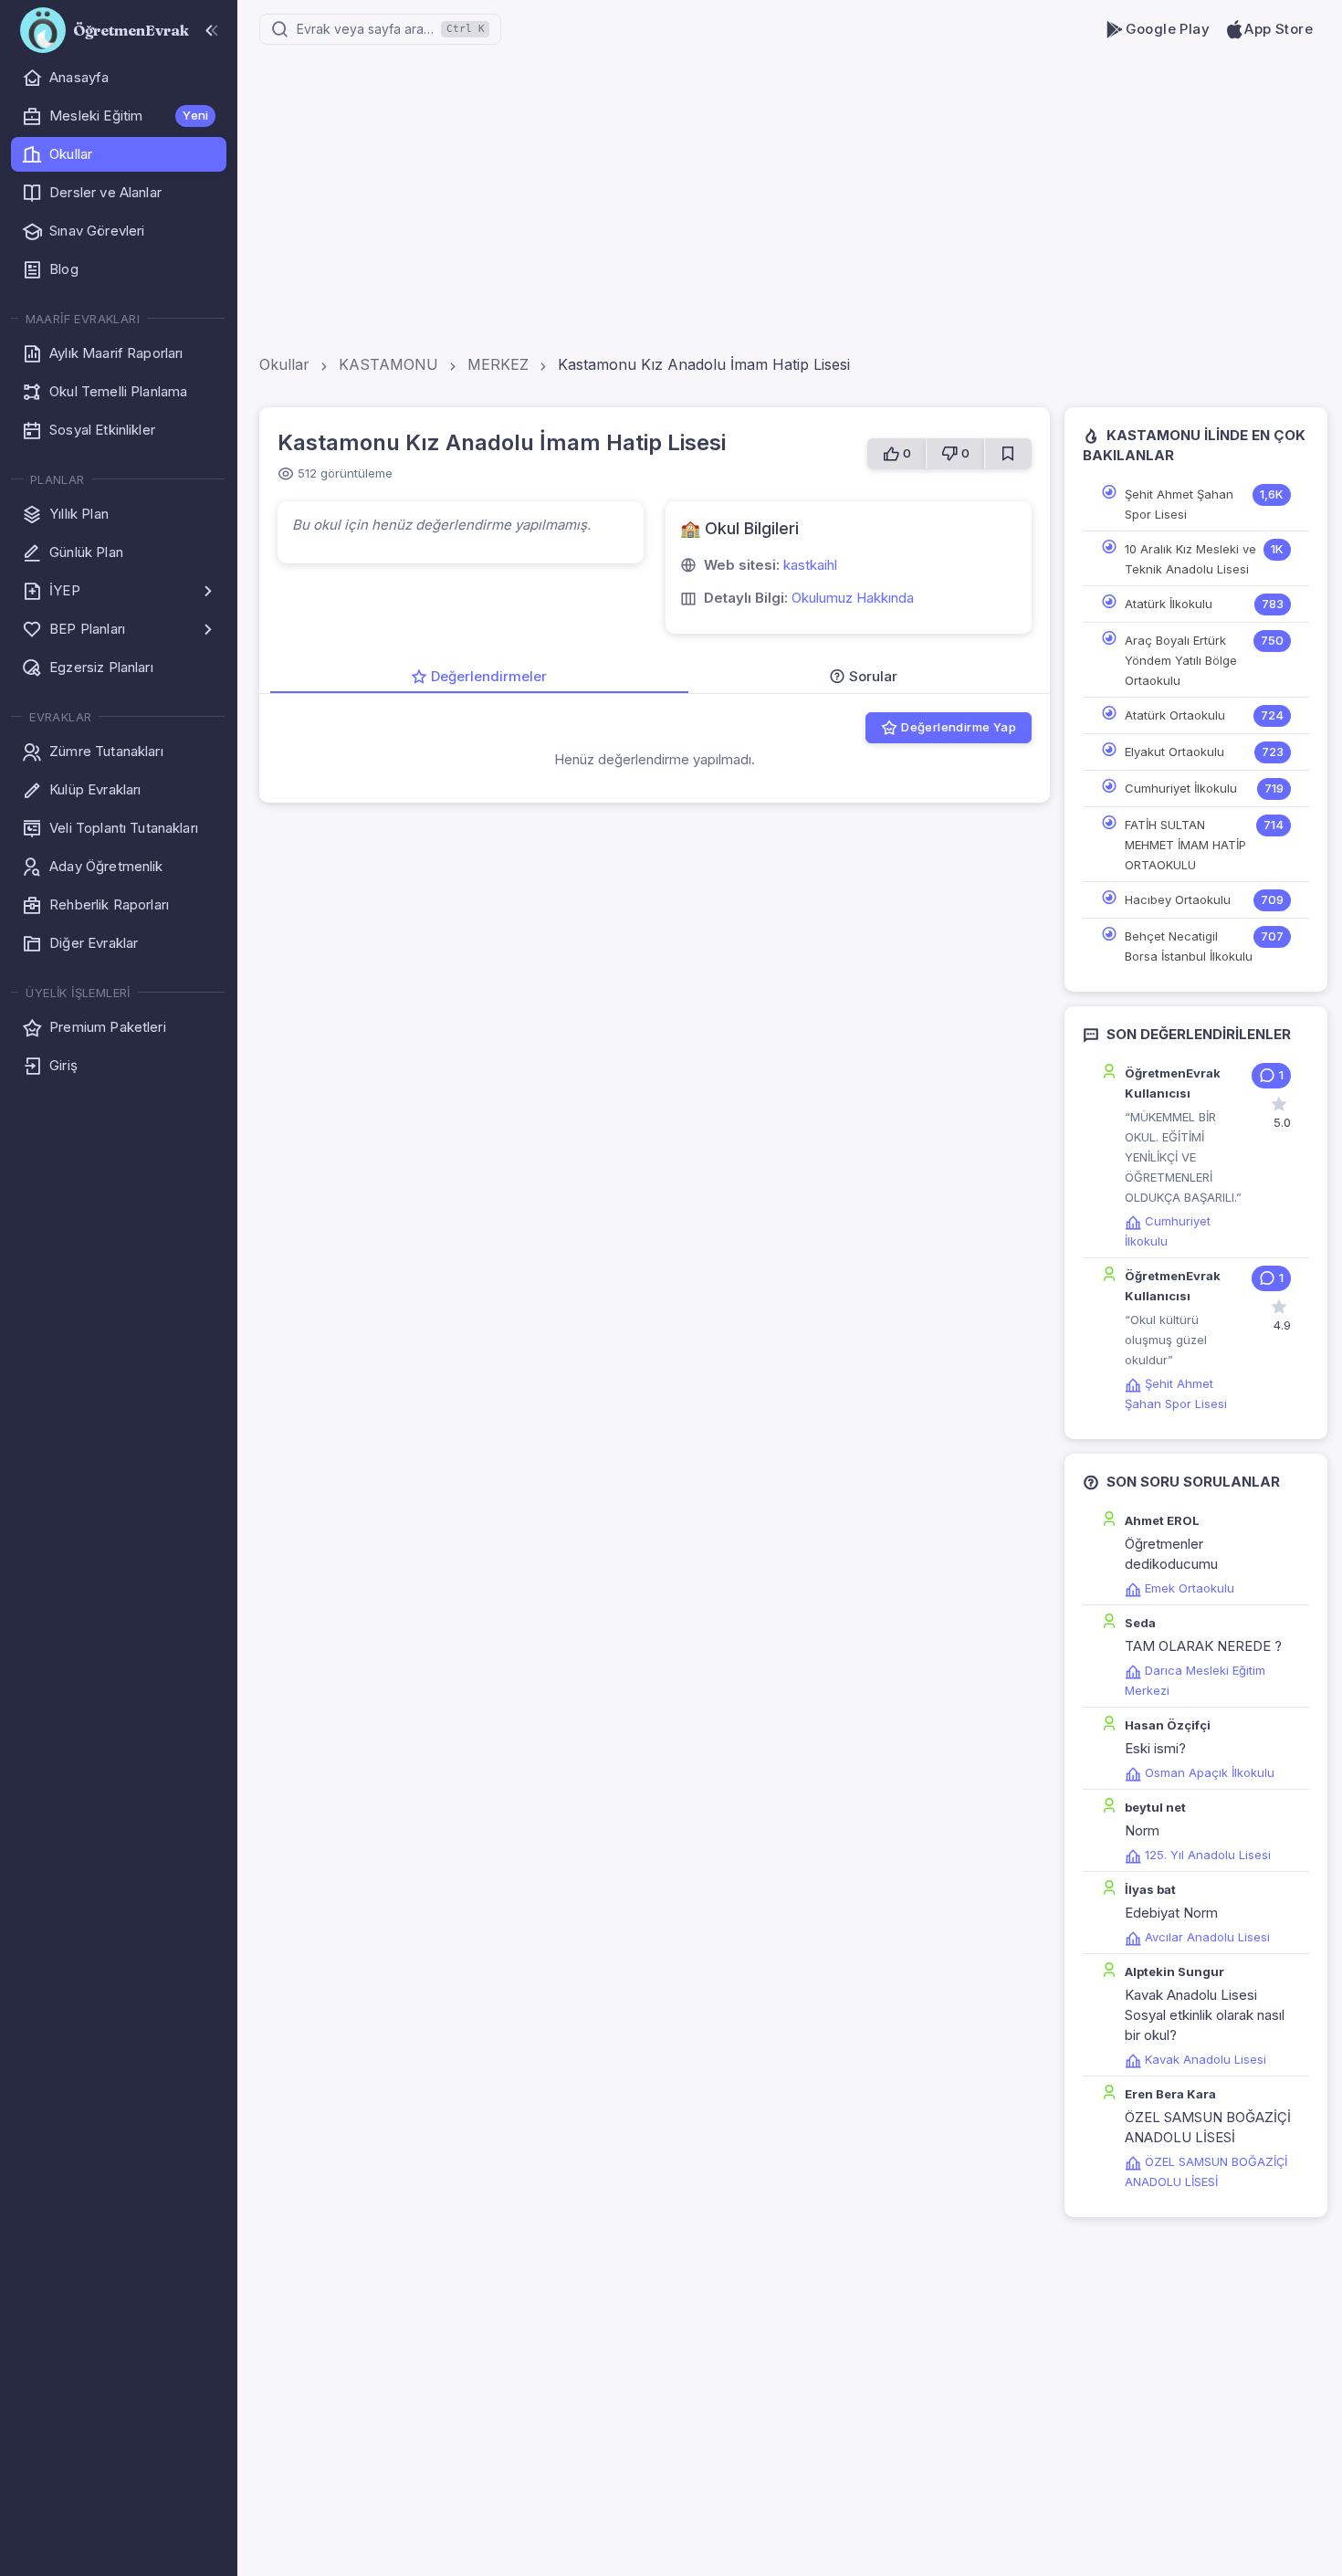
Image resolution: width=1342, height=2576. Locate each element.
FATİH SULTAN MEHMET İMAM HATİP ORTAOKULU (1185, 845)
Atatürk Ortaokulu (1175, 715)
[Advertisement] (671, 137)
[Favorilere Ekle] (1007, 454)
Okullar (284, 364)
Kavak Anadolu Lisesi (1206, 2059)
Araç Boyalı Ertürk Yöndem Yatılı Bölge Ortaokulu (1181, 660)
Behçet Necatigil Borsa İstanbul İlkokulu (1189, 946)
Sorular (873, 676)
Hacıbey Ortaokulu (1178, 899)
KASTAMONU (388, 364)
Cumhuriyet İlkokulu (1181, 788)
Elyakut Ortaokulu (1174, 752)
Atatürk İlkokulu (1169, 604)
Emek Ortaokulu (1190, 1588)
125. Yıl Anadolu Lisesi (1208, 1855)
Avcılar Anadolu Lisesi (1207, 1937)
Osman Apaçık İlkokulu (1210, 1772)
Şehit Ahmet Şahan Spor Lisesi (1179, 504)
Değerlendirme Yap (959, 727)
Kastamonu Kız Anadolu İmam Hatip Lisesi (704, 364)
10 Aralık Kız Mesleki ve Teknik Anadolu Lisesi (1190, 559)
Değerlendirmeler (489, 676)
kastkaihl (810, 565)
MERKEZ (498, 364)
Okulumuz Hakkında (853, 598)
